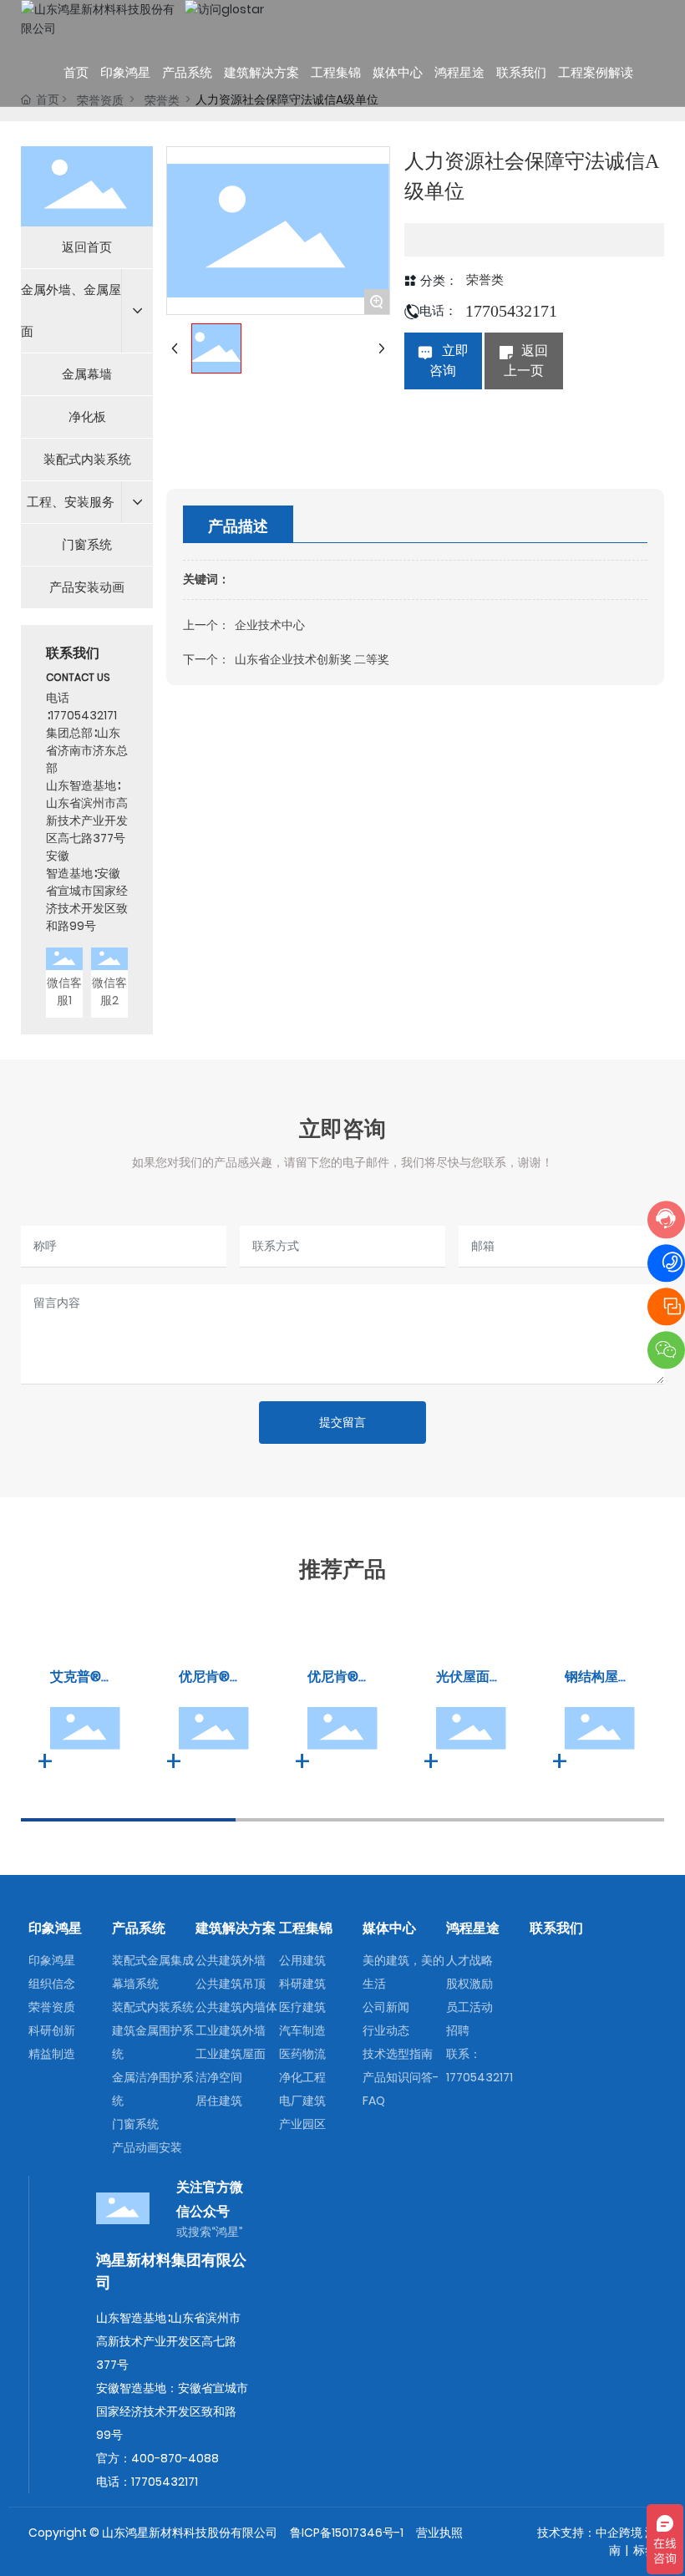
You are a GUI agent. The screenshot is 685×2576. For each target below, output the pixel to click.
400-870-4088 (175, 2458)
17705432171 (84, 715)
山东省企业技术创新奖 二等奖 (312, 659)
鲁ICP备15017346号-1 (347, 2533)
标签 (645, 2550)
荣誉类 (485, 280)
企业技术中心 (270, 625)
